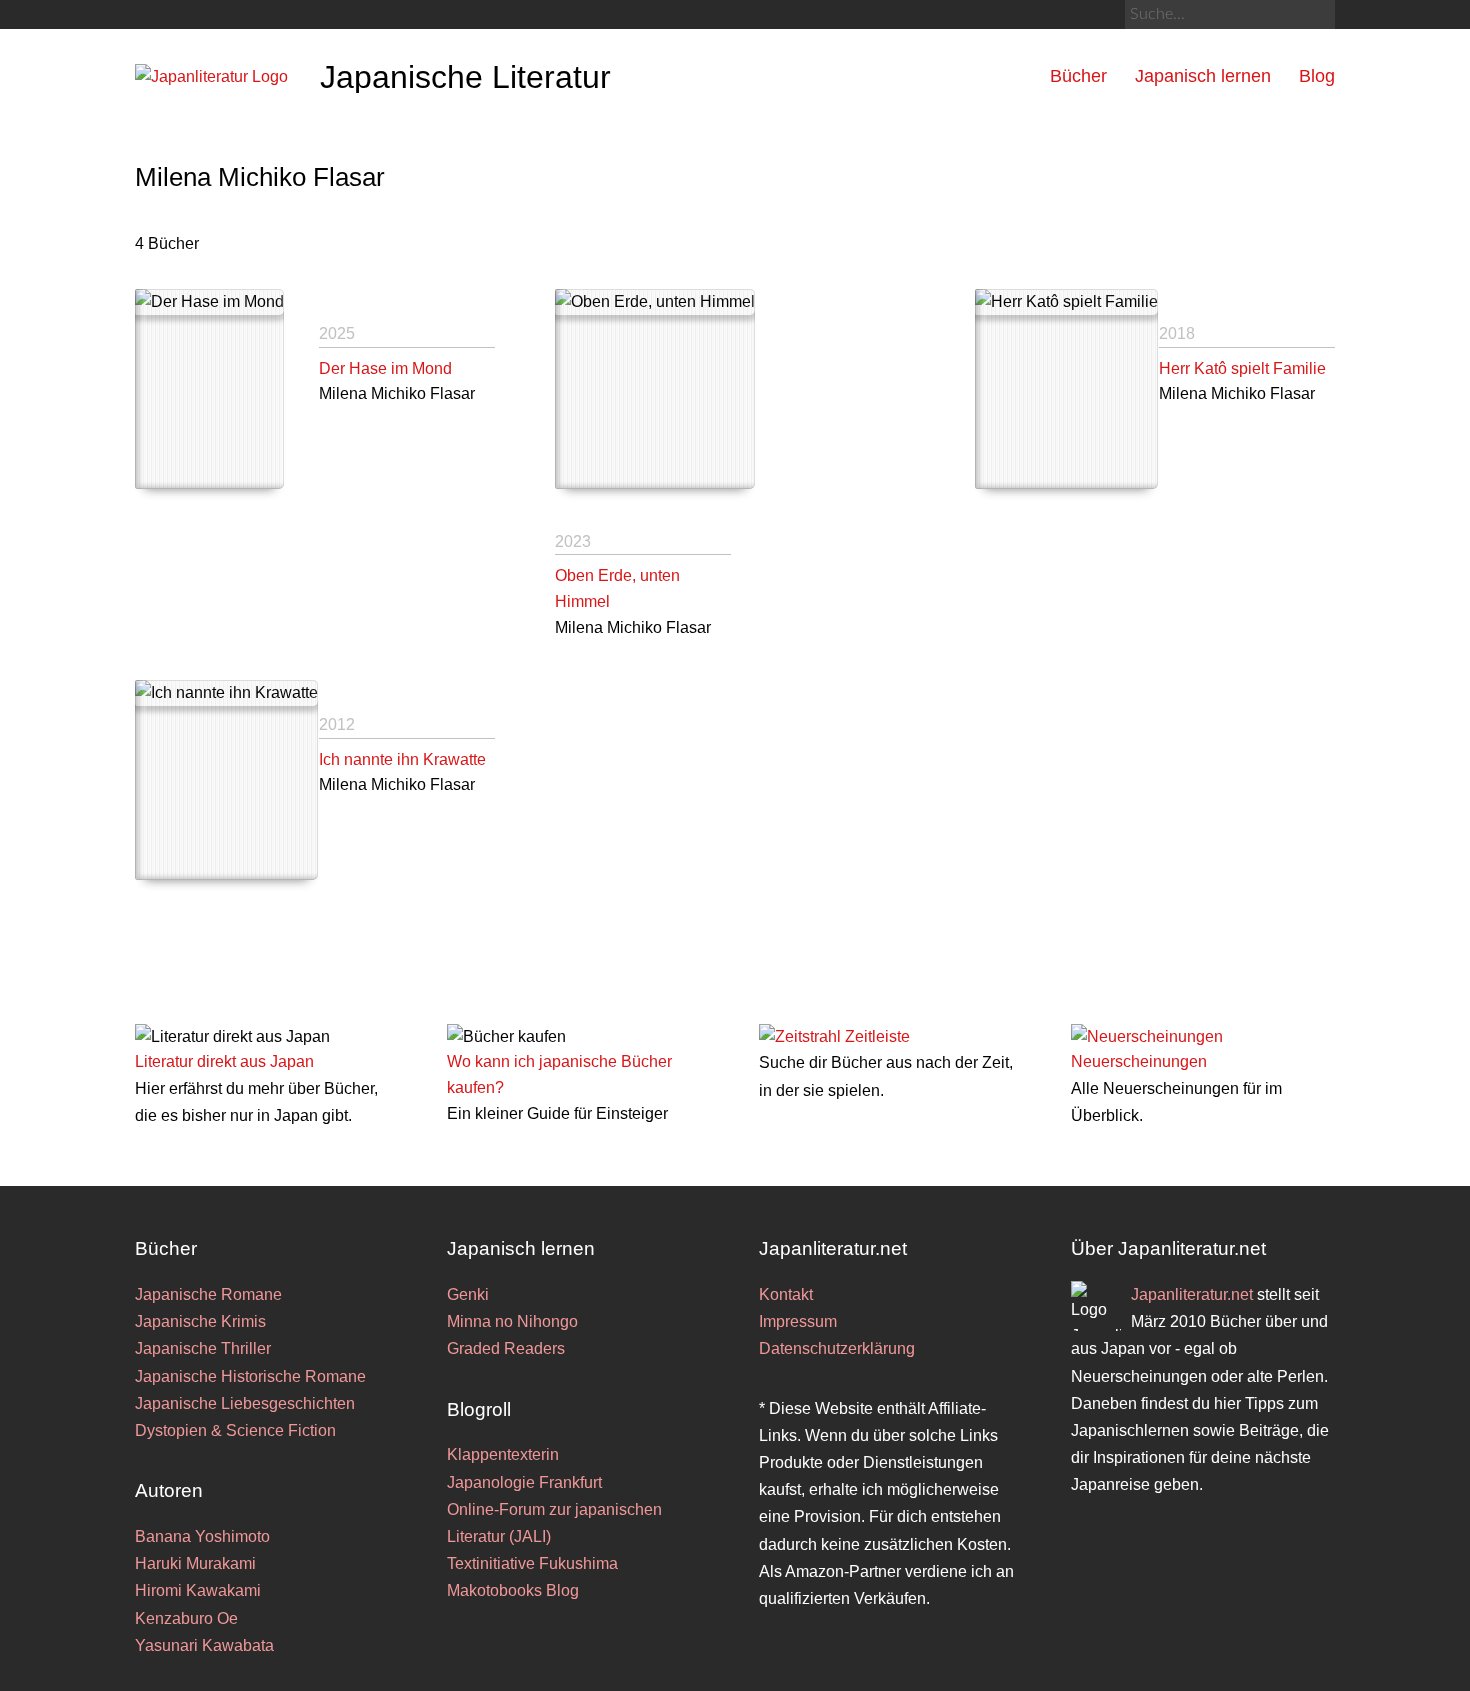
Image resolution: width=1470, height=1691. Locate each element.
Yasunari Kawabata (204, 1645)
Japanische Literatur (465, 77)
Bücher (1078, 76)
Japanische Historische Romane (250, 1376)
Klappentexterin (503, 1454)
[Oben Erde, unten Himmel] (655, 389)
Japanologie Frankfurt (524, 1482)
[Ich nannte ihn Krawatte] (226, 780)
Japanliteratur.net (1192, 1294)
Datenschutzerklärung (837, 1348)
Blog (1317, 76)
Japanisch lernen (1203, 76)
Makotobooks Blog (513, 1590)
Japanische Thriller (203, 1348)
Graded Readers (506, 1348)
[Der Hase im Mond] (209, 389)
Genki (468, 1294)
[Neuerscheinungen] (1147, 1036)
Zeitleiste (877, 1036)
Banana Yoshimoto (202, 1536)
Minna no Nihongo (512, 1321)
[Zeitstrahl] (800, 1036)
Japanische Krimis (200, 1321)
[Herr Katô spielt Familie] (1066, 389)
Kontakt (786, 1294)
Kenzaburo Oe (186, 1618)
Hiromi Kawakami (198, 1590)
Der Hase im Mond (385, 368)
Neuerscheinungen (1139, 1061)
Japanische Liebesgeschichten (245, 1403)
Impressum (798, 1321)
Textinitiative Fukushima (532, 1563)
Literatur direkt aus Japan (224, 1061)
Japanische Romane (208, 1294)
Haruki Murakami (195, 1563)
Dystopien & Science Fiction (235, 1430)
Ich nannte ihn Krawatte (402, 759)
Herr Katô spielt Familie (1242, 368)
